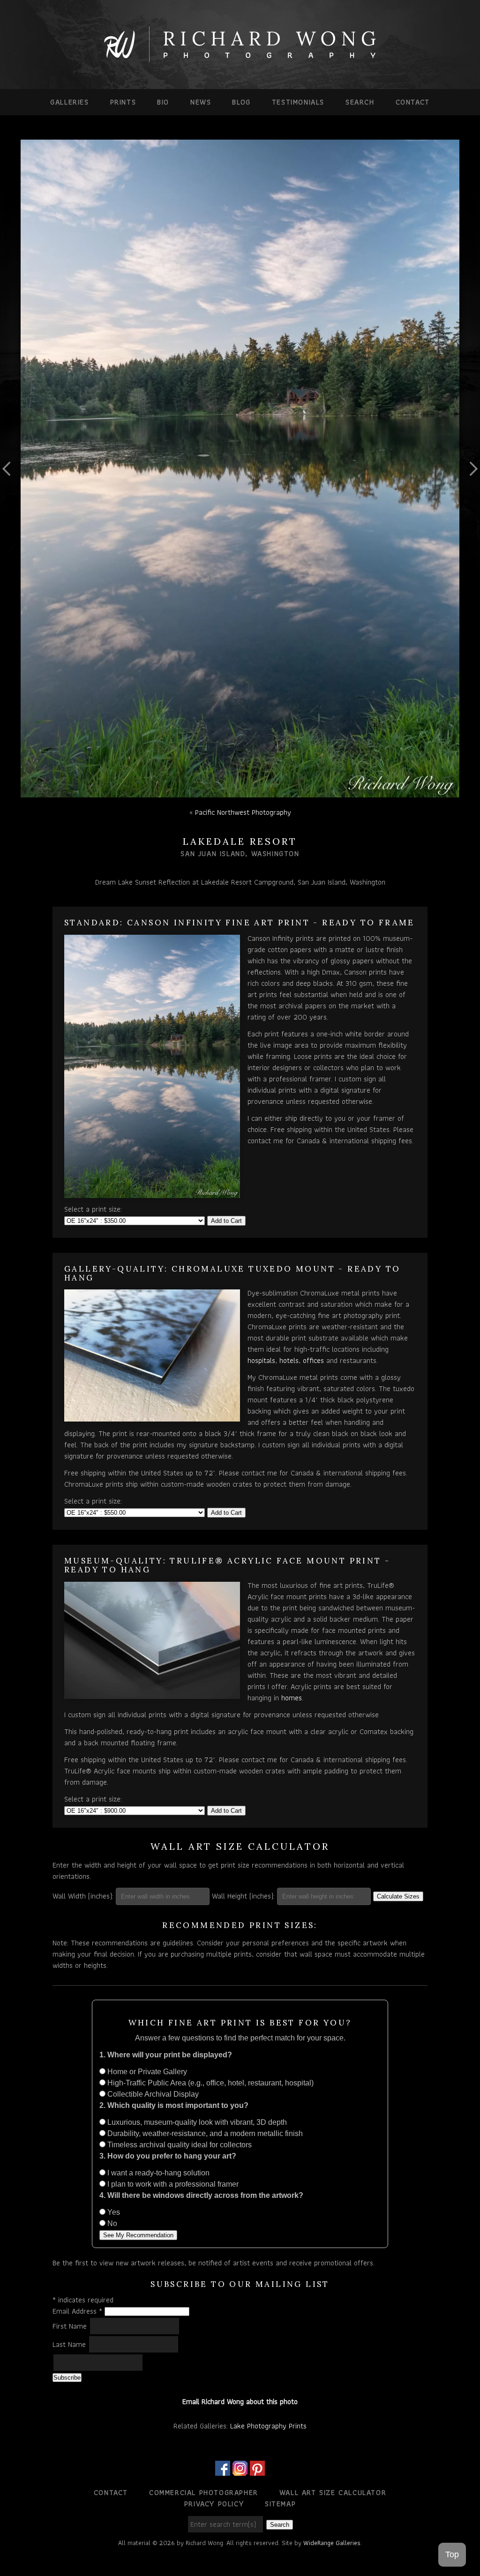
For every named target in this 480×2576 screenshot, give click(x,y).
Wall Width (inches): (83, 1896)
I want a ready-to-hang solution (157, 2173)
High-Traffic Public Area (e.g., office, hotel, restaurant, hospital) (210, 2083)
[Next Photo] (470, 504)
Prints (123, 102)
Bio (163, 102)
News (201, 102)
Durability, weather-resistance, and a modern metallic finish (204, 2133)
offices (313, 1360)
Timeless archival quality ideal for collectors (179, 2145)
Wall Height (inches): (243, 1896)
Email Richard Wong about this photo (240, 2401)
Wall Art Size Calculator (333, 2492)
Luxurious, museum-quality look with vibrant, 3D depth (196, 2122)
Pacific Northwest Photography (243, 812)
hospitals (261, 1360)
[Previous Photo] (10, 504)
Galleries (69, 102)
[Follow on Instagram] (240, 2470)
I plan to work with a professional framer (172, 2184)
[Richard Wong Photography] (240, 60)
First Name (71, 2326)
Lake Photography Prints (268, 2426)
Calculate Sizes (398, 1896)
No (111, 2223)
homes (292, 1698)
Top (452, 2554)
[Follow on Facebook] (223, 2470)
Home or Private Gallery (146, 2072)
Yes (113, 2212)
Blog (241, 102)
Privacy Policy (214, 2504)
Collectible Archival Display (152, 2094)
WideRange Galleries (332, 2543)
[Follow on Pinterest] (257, 2470)
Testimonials (298, 102)
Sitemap (280, 2504)
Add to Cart (226, 1221)
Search (360, 102)
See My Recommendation (138, 2235)
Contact (413, 102)
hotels (289, 1360)
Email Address (77, 2311)
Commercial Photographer (204, 2492)
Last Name (70, 2344)
